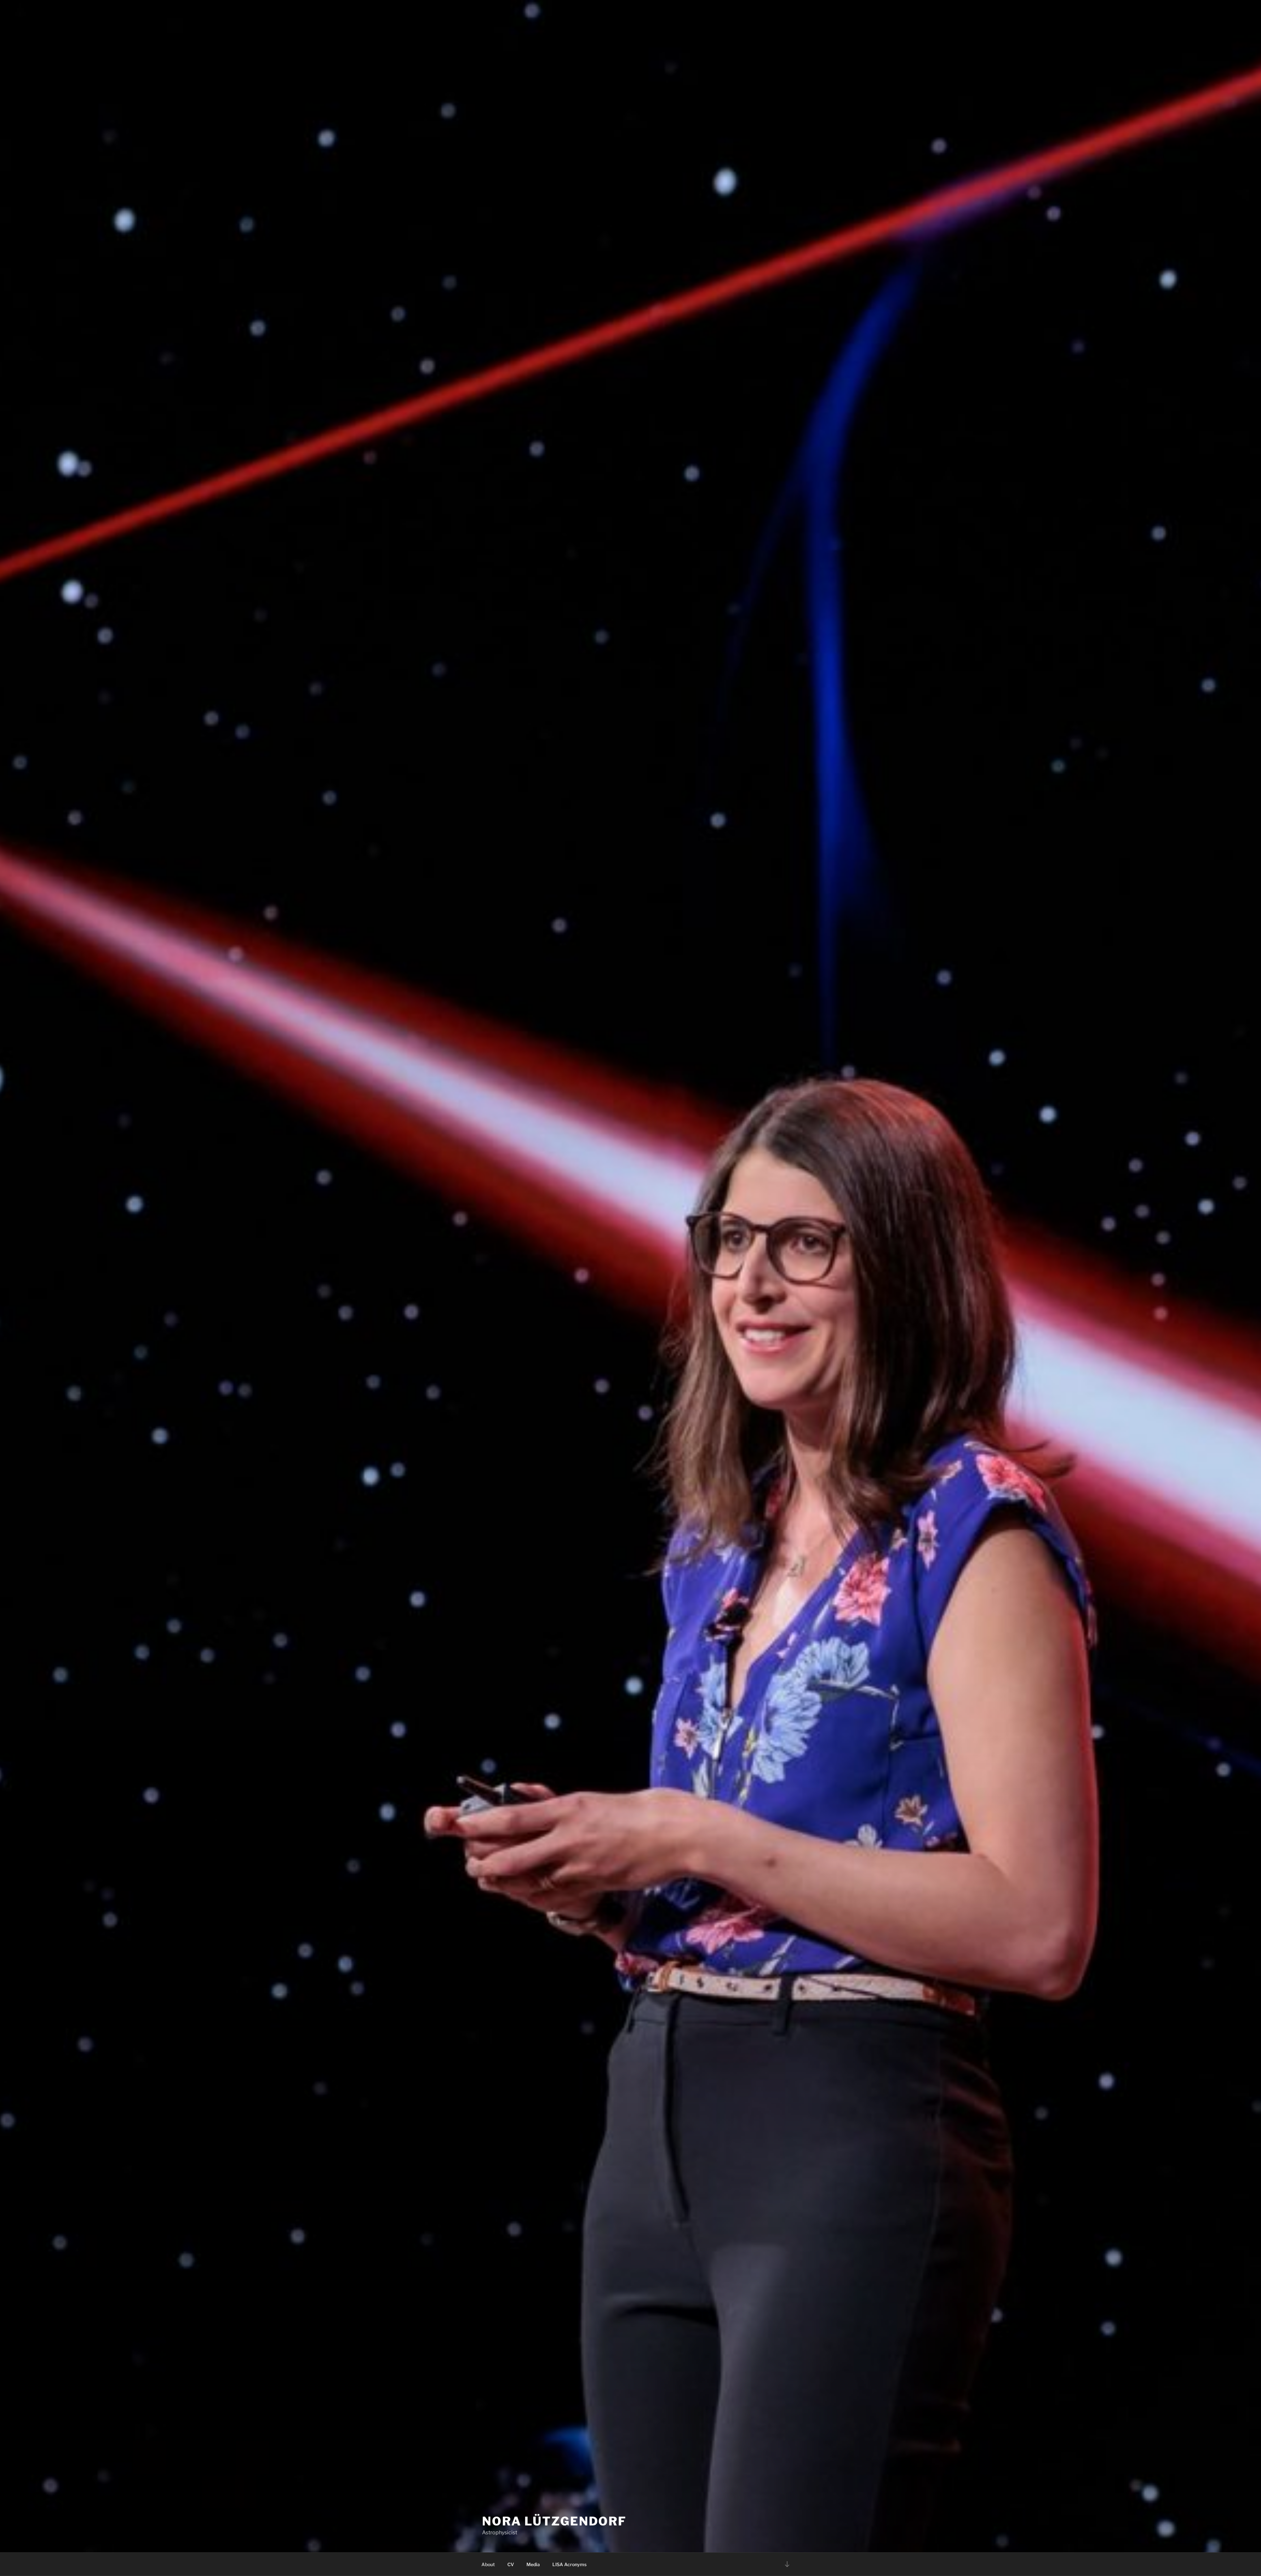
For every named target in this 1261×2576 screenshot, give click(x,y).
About (488, 2564)
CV (511, 2564)
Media (533, 2564)
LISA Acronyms (569, 2564)
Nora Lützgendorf (554, 2521)
